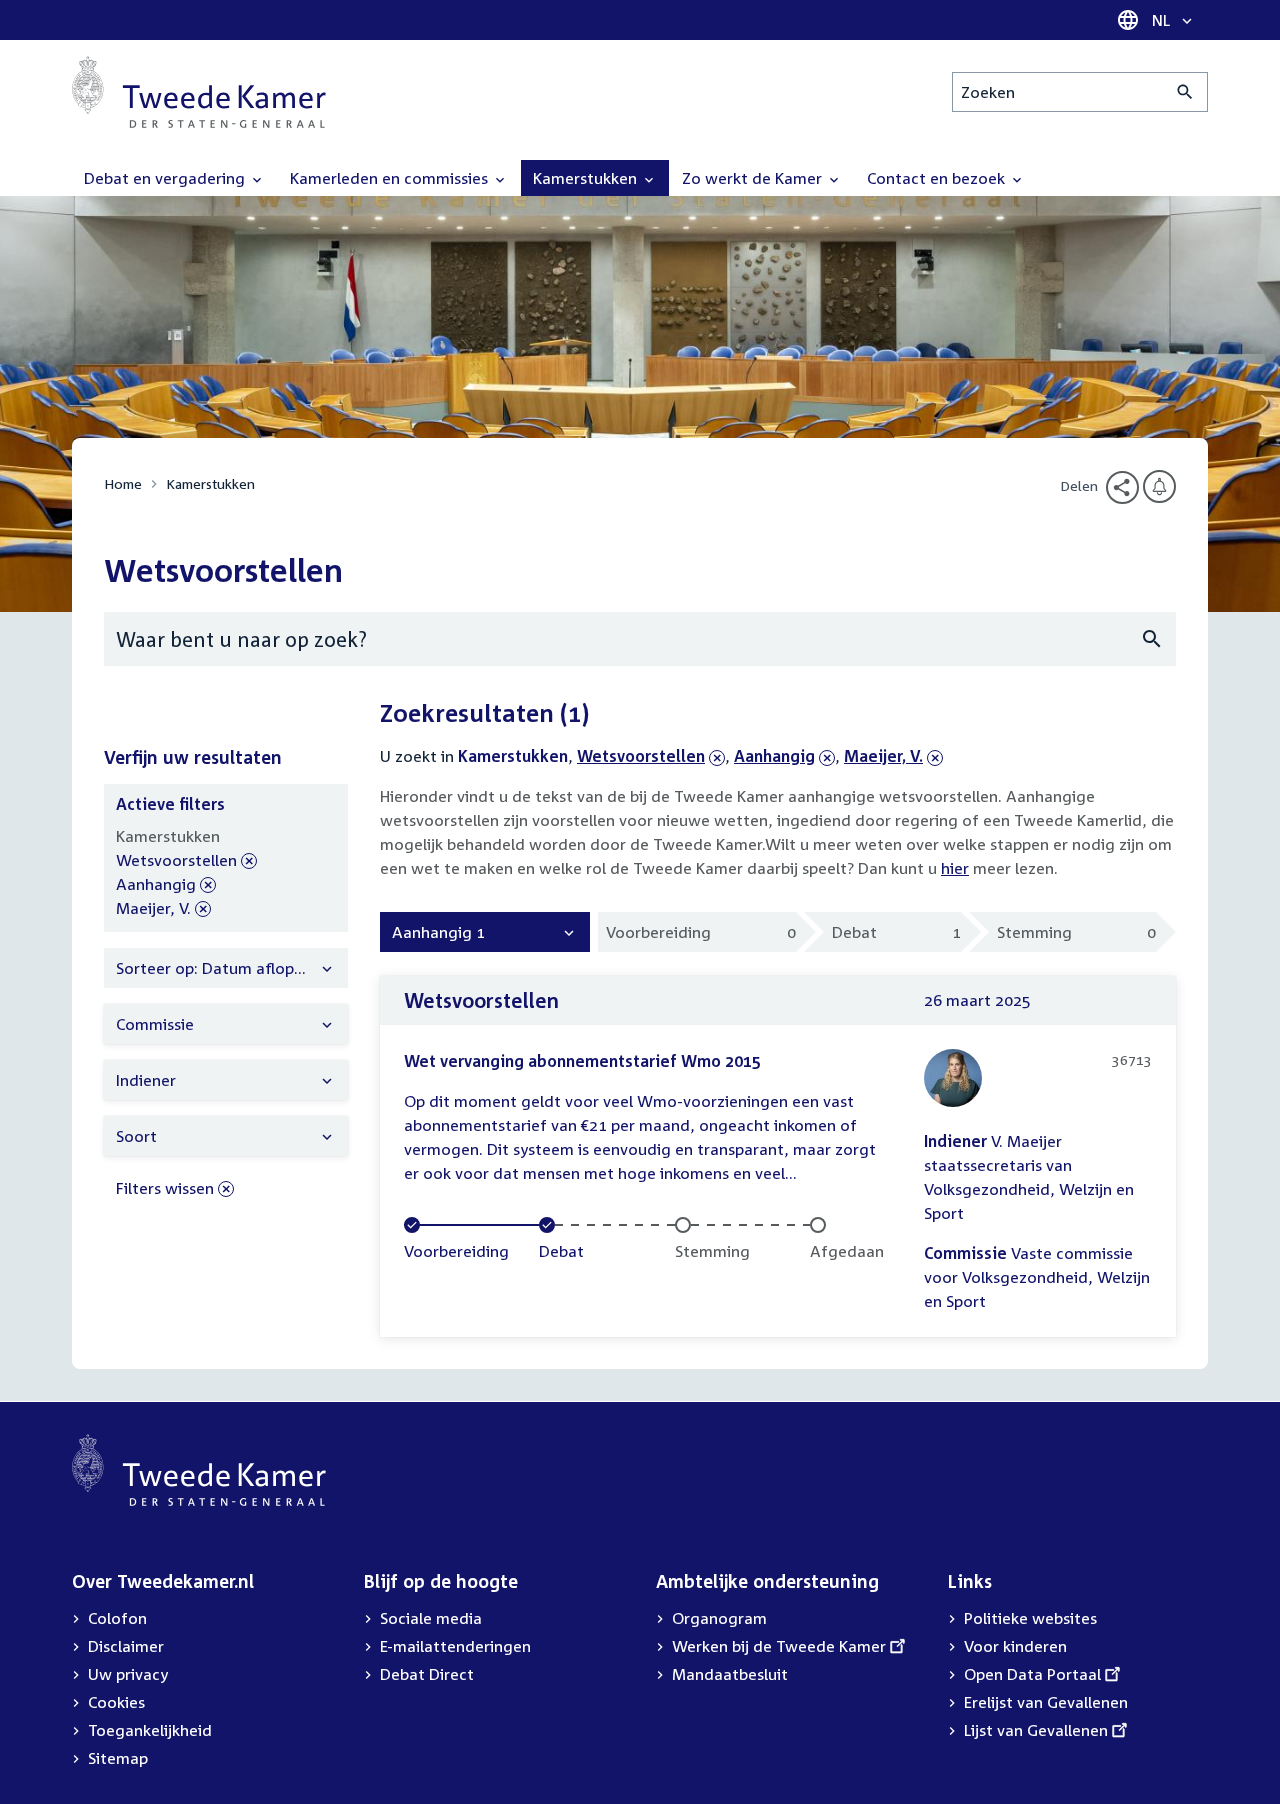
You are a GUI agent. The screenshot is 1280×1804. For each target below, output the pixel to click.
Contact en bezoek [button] (938, 178)
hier (955, 868)
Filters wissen (165, 1188)
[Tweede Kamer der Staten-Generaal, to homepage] (199, 92)
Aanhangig (774, 756)
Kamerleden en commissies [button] (391, 178)
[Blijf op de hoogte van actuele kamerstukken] (1159, 486)
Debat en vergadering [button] (166, 178)
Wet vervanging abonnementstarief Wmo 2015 (582, 1061)
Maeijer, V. (883, 756)
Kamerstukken (210, 483)
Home (123, 483)
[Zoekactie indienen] (1185, 92)
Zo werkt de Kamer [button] (754, 178)
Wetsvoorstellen (641, 756)
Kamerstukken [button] (587, 178)
